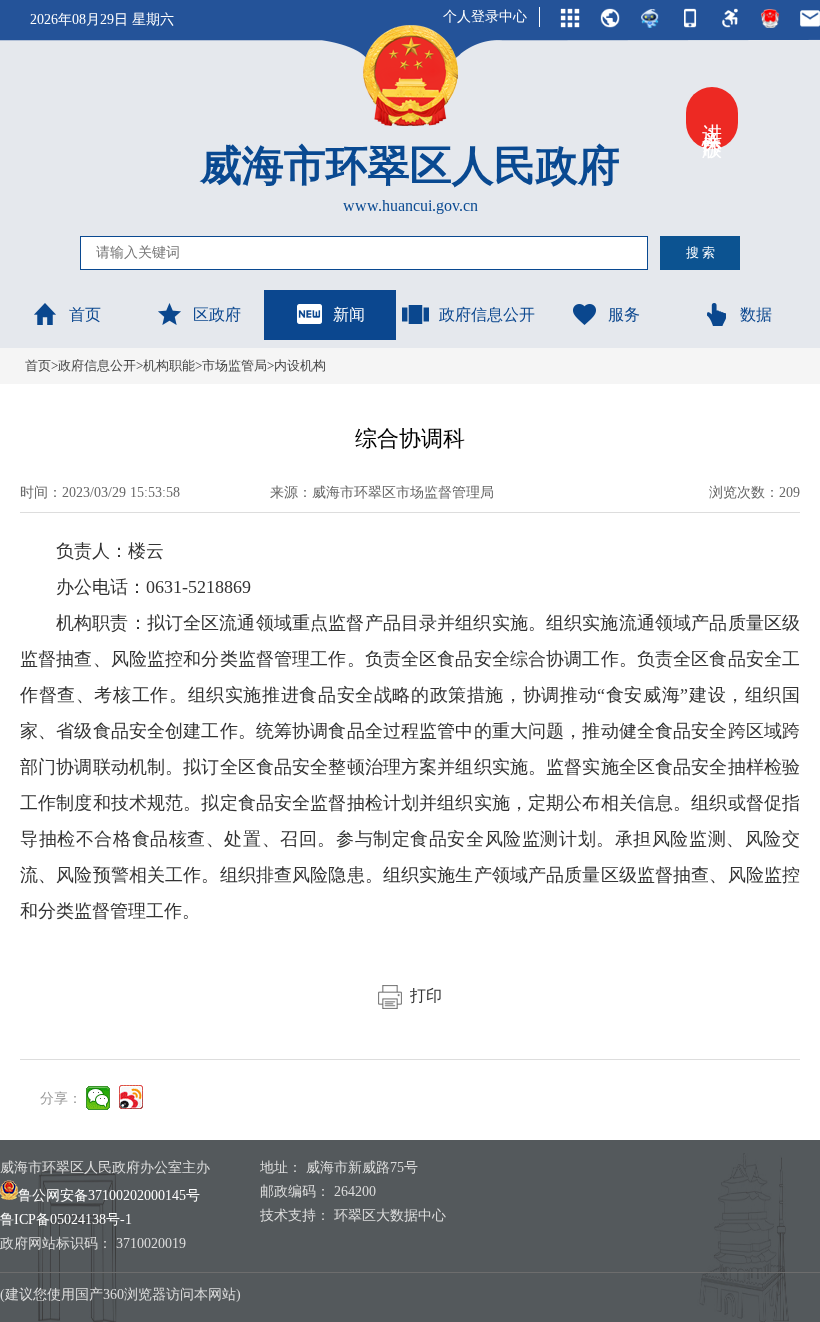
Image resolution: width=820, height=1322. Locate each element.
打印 (422, 995)
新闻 (349, 314)
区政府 (217, 314)
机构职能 (169, 365)
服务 (624, 314)
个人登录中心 (485, 16)
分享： (61, 1098)
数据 (756, 314)
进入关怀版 (712, 118)
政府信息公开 (487, 314)
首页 (85, 314)
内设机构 (300, 365)
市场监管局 (234, 365)
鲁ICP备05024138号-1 (66, 1219)
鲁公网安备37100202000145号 (109, 1195)
